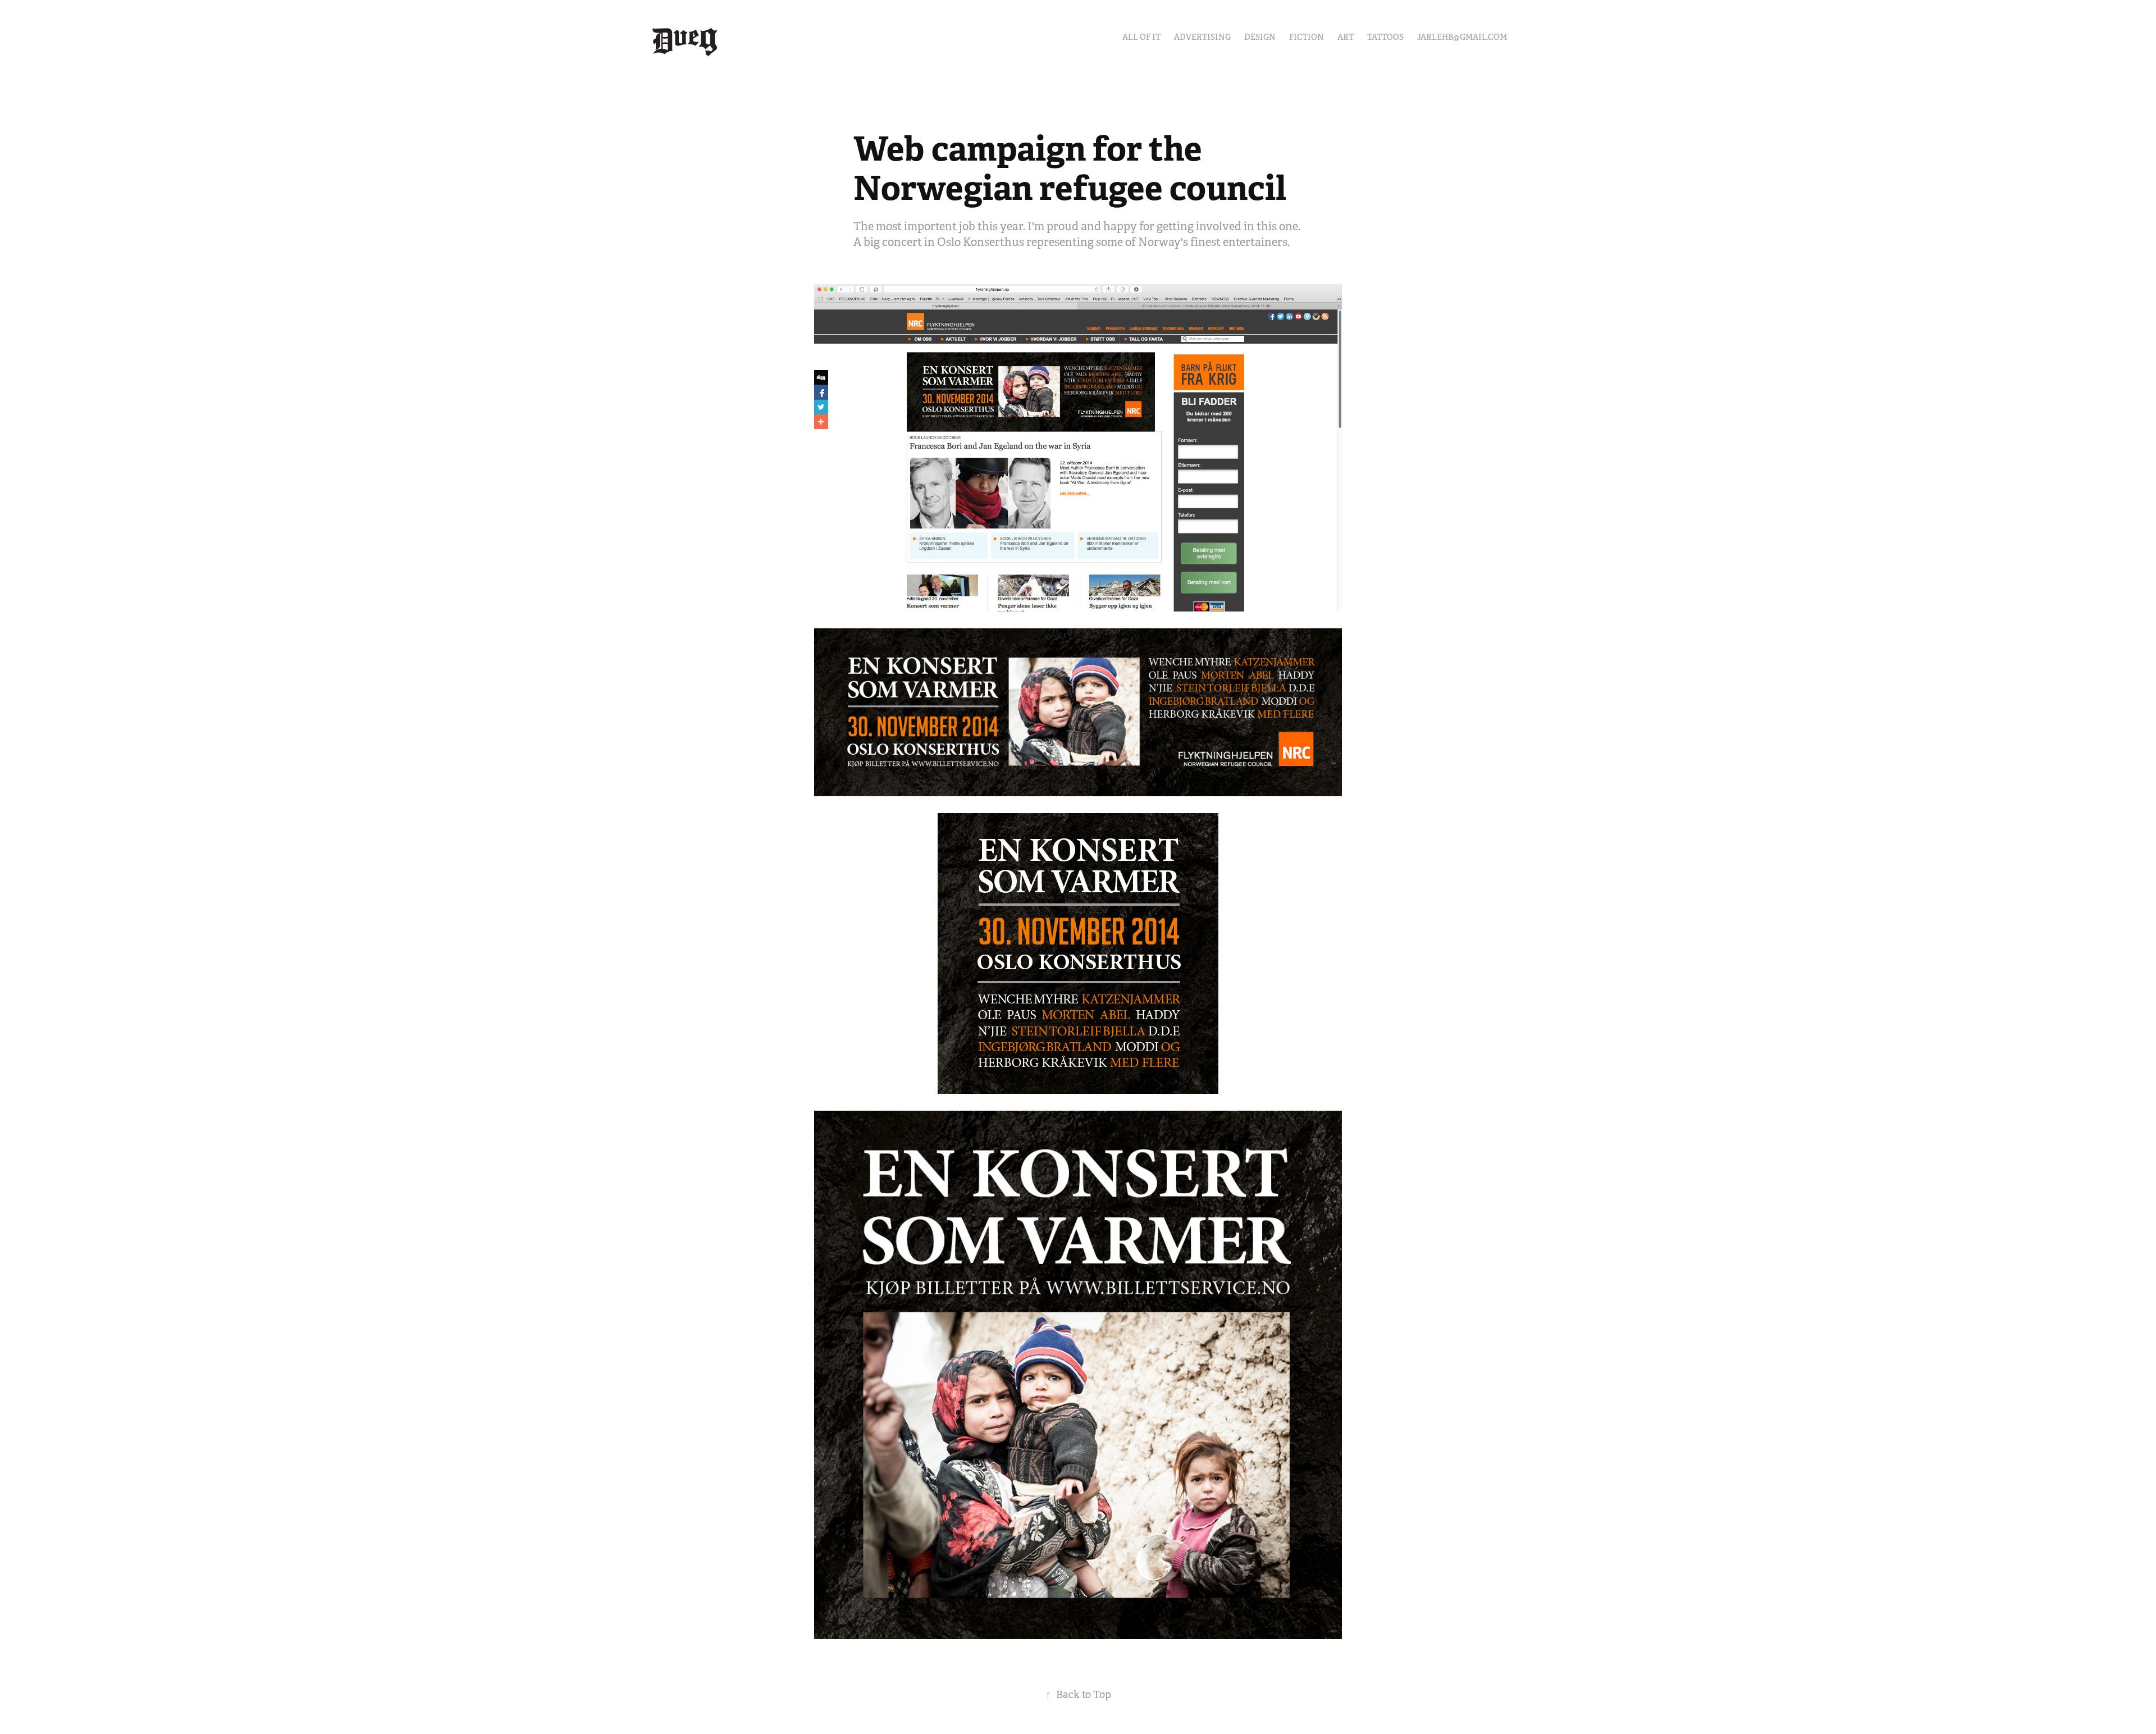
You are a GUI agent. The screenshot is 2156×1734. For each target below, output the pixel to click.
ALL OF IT (1141, 37)
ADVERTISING (1202, 37)
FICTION (1307, 37)
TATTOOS (1385, 37)
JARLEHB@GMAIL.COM (1462, 37)
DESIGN (1260, 37)
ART (1346, 37)
